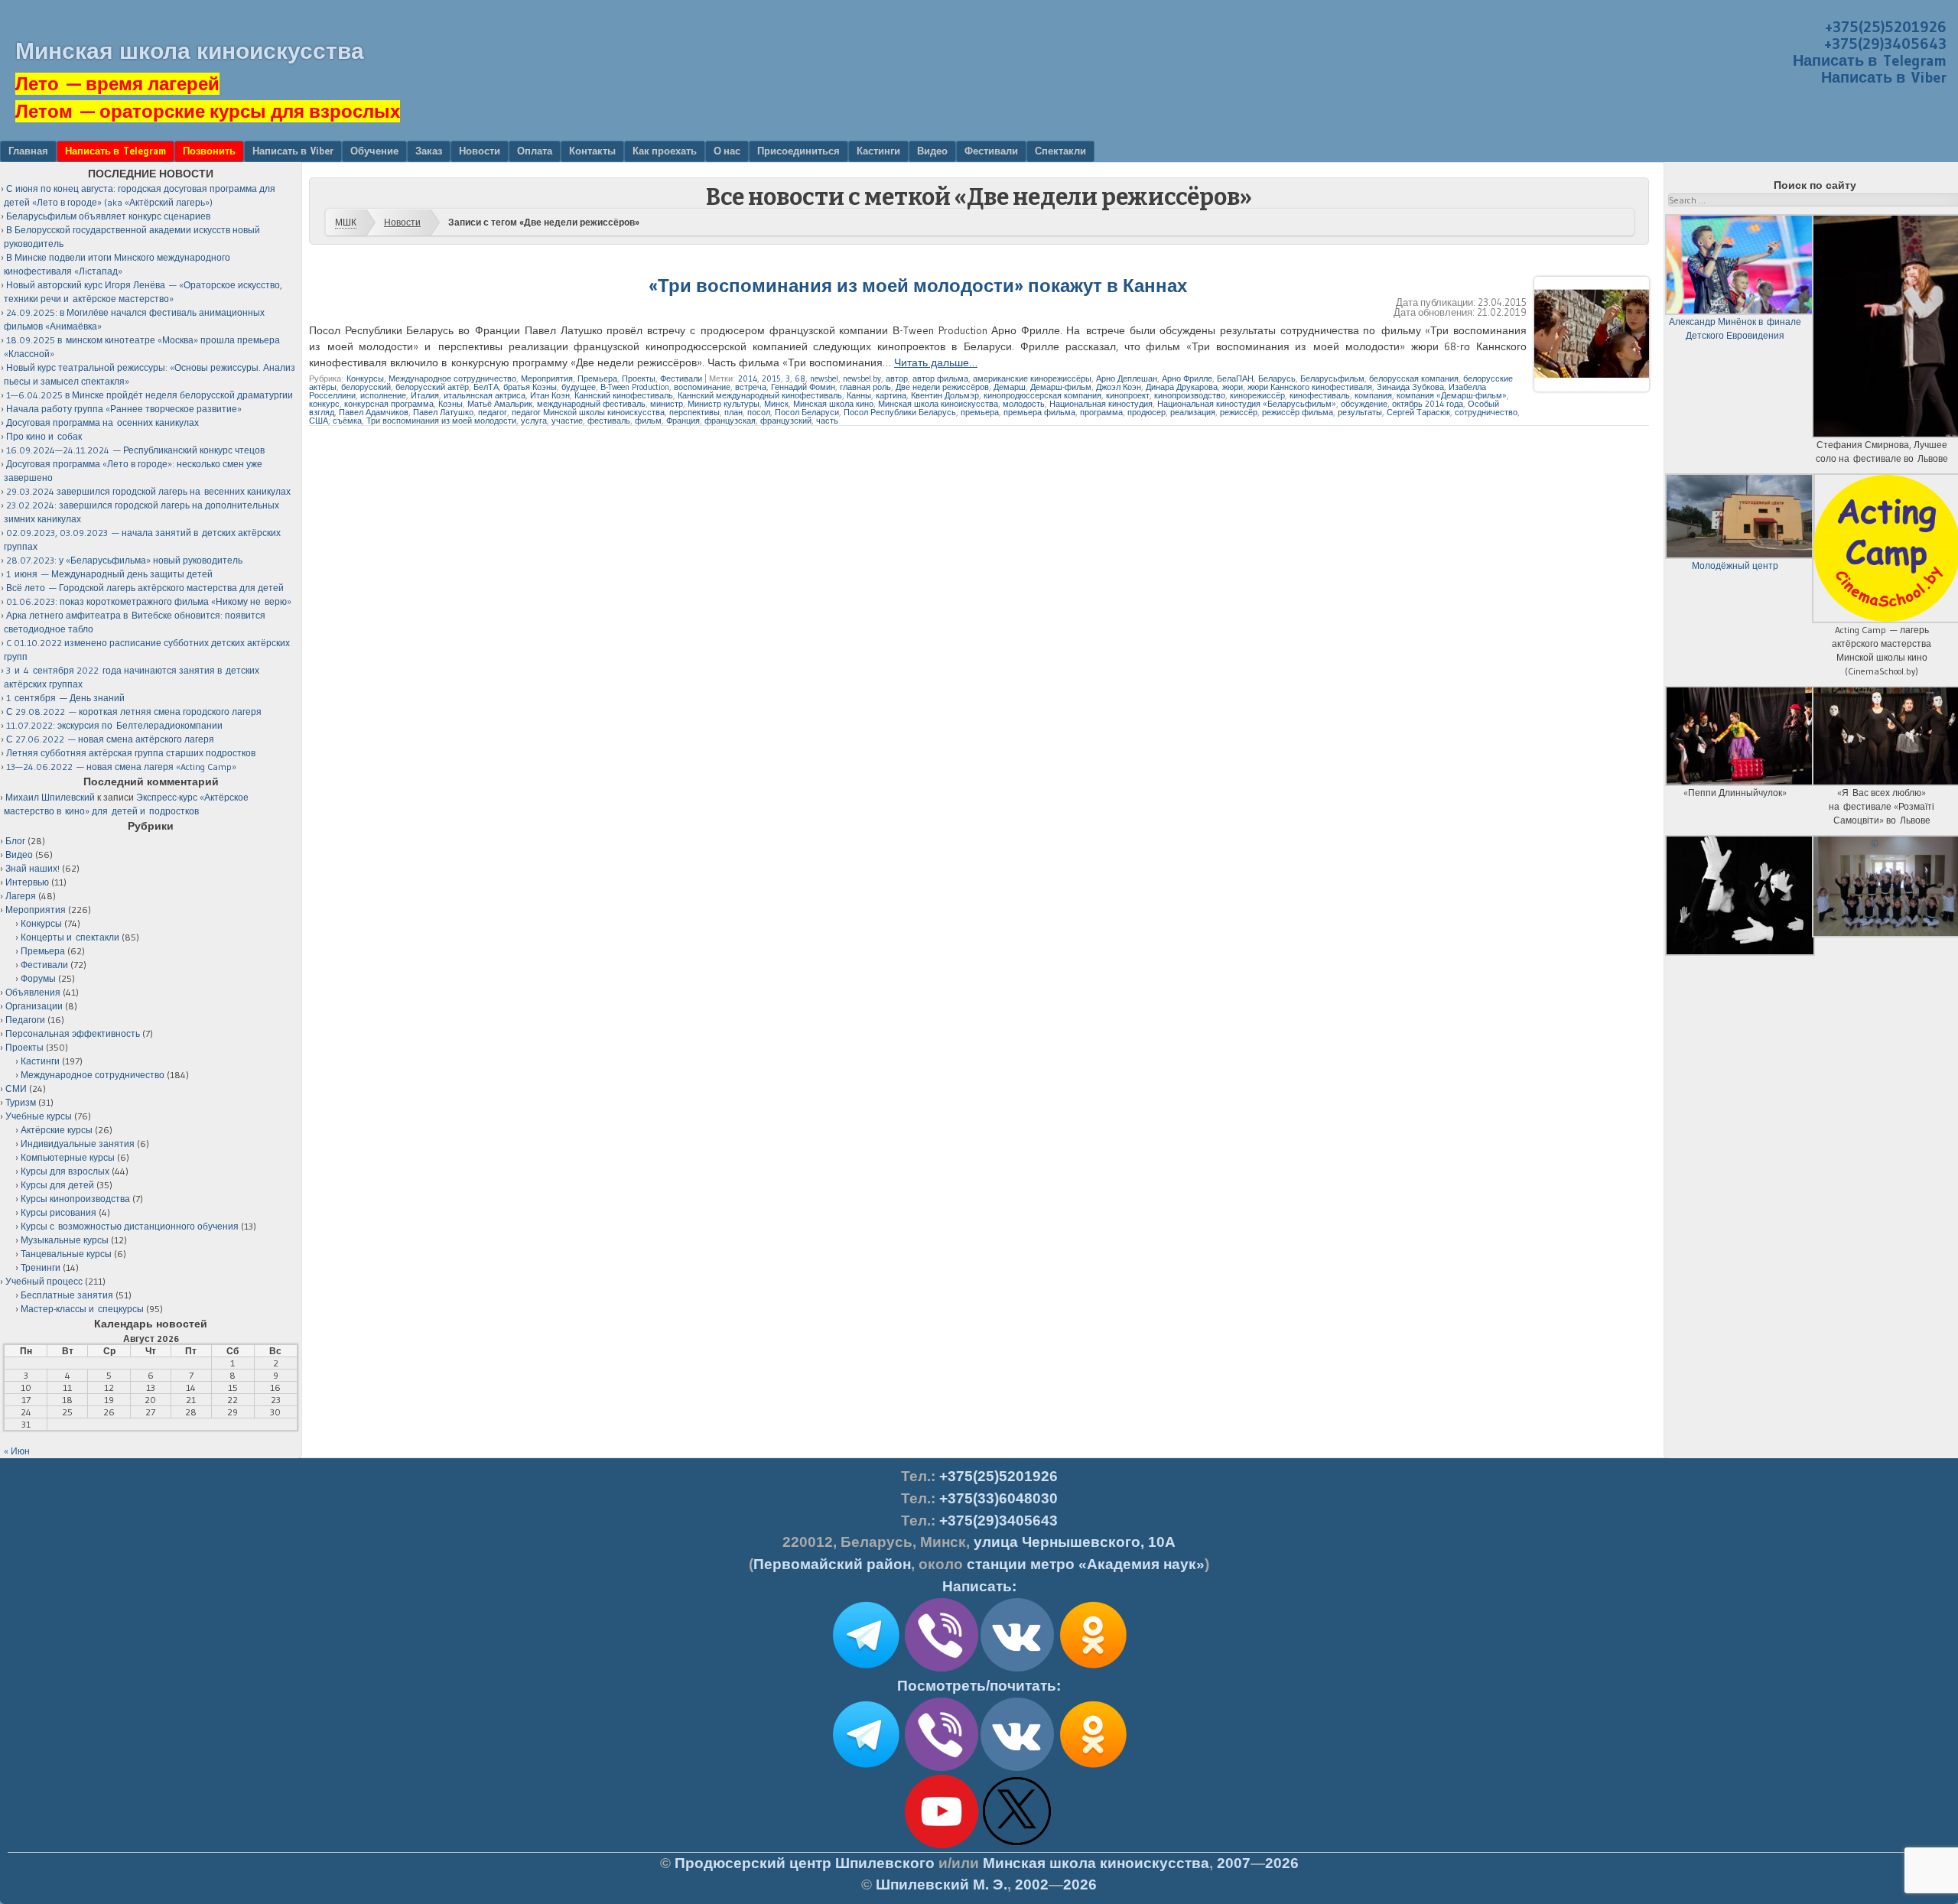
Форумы (38, 978)
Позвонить (209, 151)
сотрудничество (1486, 412)
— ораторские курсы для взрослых (208, 111)
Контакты (592, 151)
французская (730, 421)
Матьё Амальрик (500, 404)
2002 (1032, 1885)
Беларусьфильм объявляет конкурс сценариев (108, 216)
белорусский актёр (432, 387)
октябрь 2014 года (1428, 404)
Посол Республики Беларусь (900, 412)
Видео (932, 151)
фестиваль (609, 421)
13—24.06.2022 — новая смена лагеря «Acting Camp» (121, 767)
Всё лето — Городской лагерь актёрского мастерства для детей (145, 588)
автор (897, 379)
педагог (493, 412)
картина (891, 395)
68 (800, 379)
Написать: (979, 1586)
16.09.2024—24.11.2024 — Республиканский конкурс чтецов (135, 450)
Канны (859, 395)
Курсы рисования (59, 1212)
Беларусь (1277, 379)
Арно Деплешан (1127, 379)
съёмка (347, 421)
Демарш (1010, 387)
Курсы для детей (57, 1185)
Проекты (639, 379)
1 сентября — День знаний (65, 698)
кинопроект (1128, 395)
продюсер (1147, 412)
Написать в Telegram (1870, 60)
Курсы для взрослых (65, 1171)
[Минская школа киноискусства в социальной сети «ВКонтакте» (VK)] (1017, 1768)
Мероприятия (547, 379)
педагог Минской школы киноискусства (588, 412)
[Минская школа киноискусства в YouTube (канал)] (942, 1845)
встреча (751, 387)
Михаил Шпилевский (50, 797)
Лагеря (21, 896)
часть (827, 421)
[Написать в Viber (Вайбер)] (942, 1668)
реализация (1193, 412)
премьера (980, 412)
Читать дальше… (936, 362)
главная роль (865, 387)
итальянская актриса (485, 395)
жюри (1233, 387)
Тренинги (41, 1267)
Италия (425, 395)
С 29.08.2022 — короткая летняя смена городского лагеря (134, 712)
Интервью (27, 882)
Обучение (374, 151)
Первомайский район (832, 1564)
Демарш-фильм (1061, 387)
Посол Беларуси (807, 412)
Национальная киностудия (1101, 404)
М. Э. (942, 1885)
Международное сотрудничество (452, 379)
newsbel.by (862, 379)
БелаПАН (1235, 379)
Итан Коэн (550, 395)
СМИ (16, 1088)
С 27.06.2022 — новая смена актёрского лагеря (110, 739)
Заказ (429, 151)
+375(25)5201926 (1886, 27)
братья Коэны (530, 387)
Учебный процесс (44, 1281)
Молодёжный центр (1735, 565)
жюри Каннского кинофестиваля (1310, 387)
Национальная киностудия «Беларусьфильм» (1247, 404)
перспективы (694, 412)
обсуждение (1364, 404)
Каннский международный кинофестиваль (760, 395)
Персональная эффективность (73, 1033)
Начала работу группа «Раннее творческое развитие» (124, 409)
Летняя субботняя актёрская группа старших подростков (131, 753)
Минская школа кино (833, 404)
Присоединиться (798, 151)
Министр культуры (724, 404)
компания (1373, 395)
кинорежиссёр (1257, 395)
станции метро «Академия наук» (1086, 1564)
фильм (648, 421)
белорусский (366, 387)
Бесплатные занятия (67, 1295)
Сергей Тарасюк (1418, 412)
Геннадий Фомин (803, 387)
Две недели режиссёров (942, 387)
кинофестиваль (1320, 395)
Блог (15, 841)
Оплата (535, 151)
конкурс (324, 404)
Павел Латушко (443, 412)
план (733, 412)
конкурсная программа (389, 404)
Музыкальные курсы (65, 1240)
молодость (1024, 404)
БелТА (486, 387)
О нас (727, 151)
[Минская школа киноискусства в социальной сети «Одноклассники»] (1093, 1768)
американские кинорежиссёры (1032, 379)
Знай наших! (33, 868)
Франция (683, 421)
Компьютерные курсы (68, 1157)
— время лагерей (117, 84)
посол (759, 412)
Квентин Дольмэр (945, 395)
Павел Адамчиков (374, 412)
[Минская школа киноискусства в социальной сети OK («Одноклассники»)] (1093, 1668)
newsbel (824, 379)
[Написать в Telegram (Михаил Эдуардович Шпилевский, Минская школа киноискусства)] (866, 1668)
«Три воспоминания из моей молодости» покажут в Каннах (918, 286)
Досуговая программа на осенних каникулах (102, 422)
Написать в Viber (1884, 77)
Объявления (33, 992)
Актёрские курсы (57, 1130)
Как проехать (665, 151)
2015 (771, 379)
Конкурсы (365, 379)
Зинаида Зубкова (1410, 387)
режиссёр (1239, 412)
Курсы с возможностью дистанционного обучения (130, 1226)
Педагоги (25, 1020)
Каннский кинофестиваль (624, 395)
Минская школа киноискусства (190, 51)
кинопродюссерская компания (1042, 395)
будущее (579, 387)
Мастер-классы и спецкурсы (82, 1309)
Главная (28, 151)
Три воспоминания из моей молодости (441, 421)
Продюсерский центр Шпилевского (805, 1863)
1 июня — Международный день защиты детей (109, 574)
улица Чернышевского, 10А (1075, 1542)
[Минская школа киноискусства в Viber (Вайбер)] (942, 1768)
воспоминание (702, 387)
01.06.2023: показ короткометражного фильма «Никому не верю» (149, 601)
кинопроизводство (1190, 395)
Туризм (21, 1102)
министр (667, 404)
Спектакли (1060, 151)
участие (567, 421)
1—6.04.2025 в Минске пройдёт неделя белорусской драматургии (150, 395)
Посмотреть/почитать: (979, 1686)
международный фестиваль (591, 404)
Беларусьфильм (1332, 379)
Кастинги (878, 151)
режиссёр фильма (1298, 412)
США (319, 421)
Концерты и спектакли (70, 937)
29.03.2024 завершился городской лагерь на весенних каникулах (148, 491)
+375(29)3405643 (1885, 44)
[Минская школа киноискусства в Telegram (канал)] (866, 1768)
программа (1101, 412)
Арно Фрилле (1187, 379)
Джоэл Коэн (1119, 387)
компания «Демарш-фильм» (1452, 395)
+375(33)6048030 (999, 1498)
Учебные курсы (39, 1116)
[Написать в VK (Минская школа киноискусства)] (1017, 1668)
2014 (748, 379)
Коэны (450, 404)
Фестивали (991, 151)
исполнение (383, 395)
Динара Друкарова (1182, 387)
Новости (480, 151)
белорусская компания (1414, 379)
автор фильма (940, 379)
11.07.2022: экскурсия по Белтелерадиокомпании (114, 725)
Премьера (597, 379)
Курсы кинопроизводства (75, 1199)
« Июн (17, 1451)
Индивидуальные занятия (78, 1144)
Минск (776, 404)
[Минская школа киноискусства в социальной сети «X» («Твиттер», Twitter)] (1017, 1845)
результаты (1360, 412)
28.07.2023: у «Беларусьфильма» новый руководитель (124, 560)
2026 (1282, 1863)
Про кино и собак (44, 436)
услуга (534, 421)
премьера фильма (1039, 412)
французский (786, 421)
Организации (34, 1006)
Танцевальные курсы (66, 1254)
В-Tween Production (635, 387)
